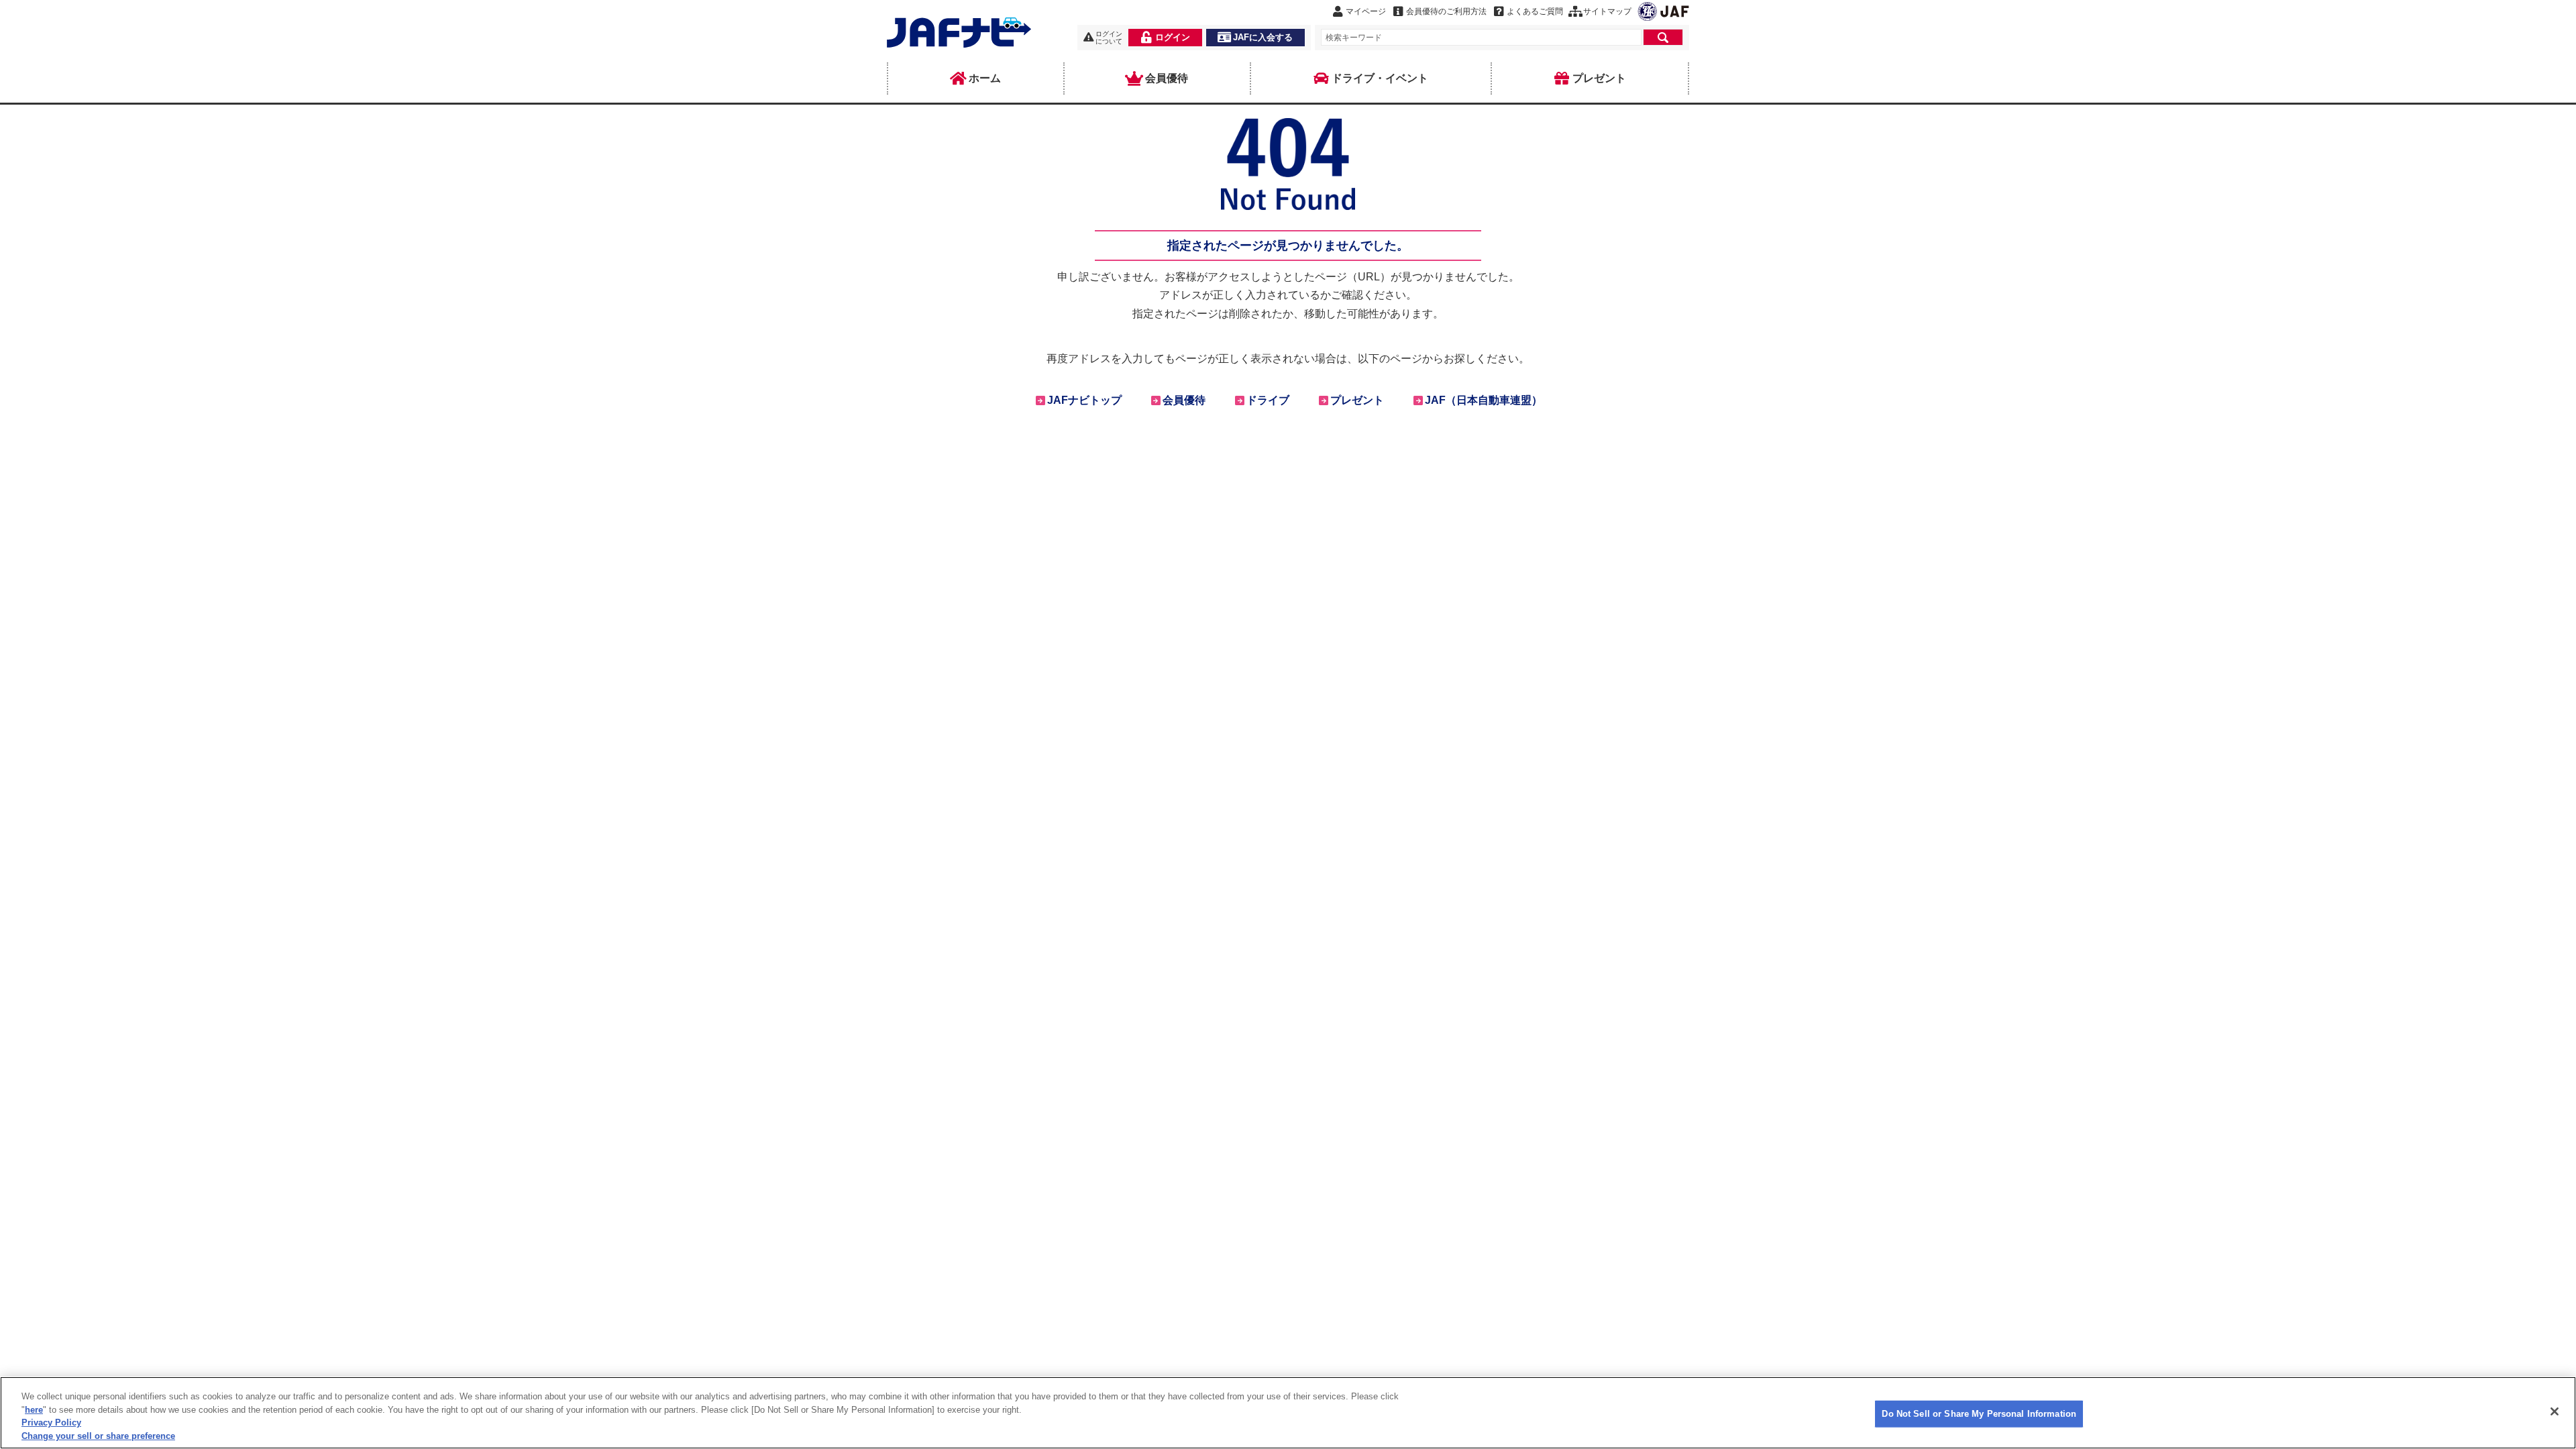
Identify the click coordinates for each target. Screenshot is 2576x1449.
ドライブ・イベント (1380, 78)
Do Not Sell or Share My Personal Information (1979, 1414)
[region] (1288, 1413)
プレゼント (1599, 78)
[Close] (2555, 1411)
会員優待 (1167, 78)
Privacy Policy (51, 1423)
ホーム (985, 78)
